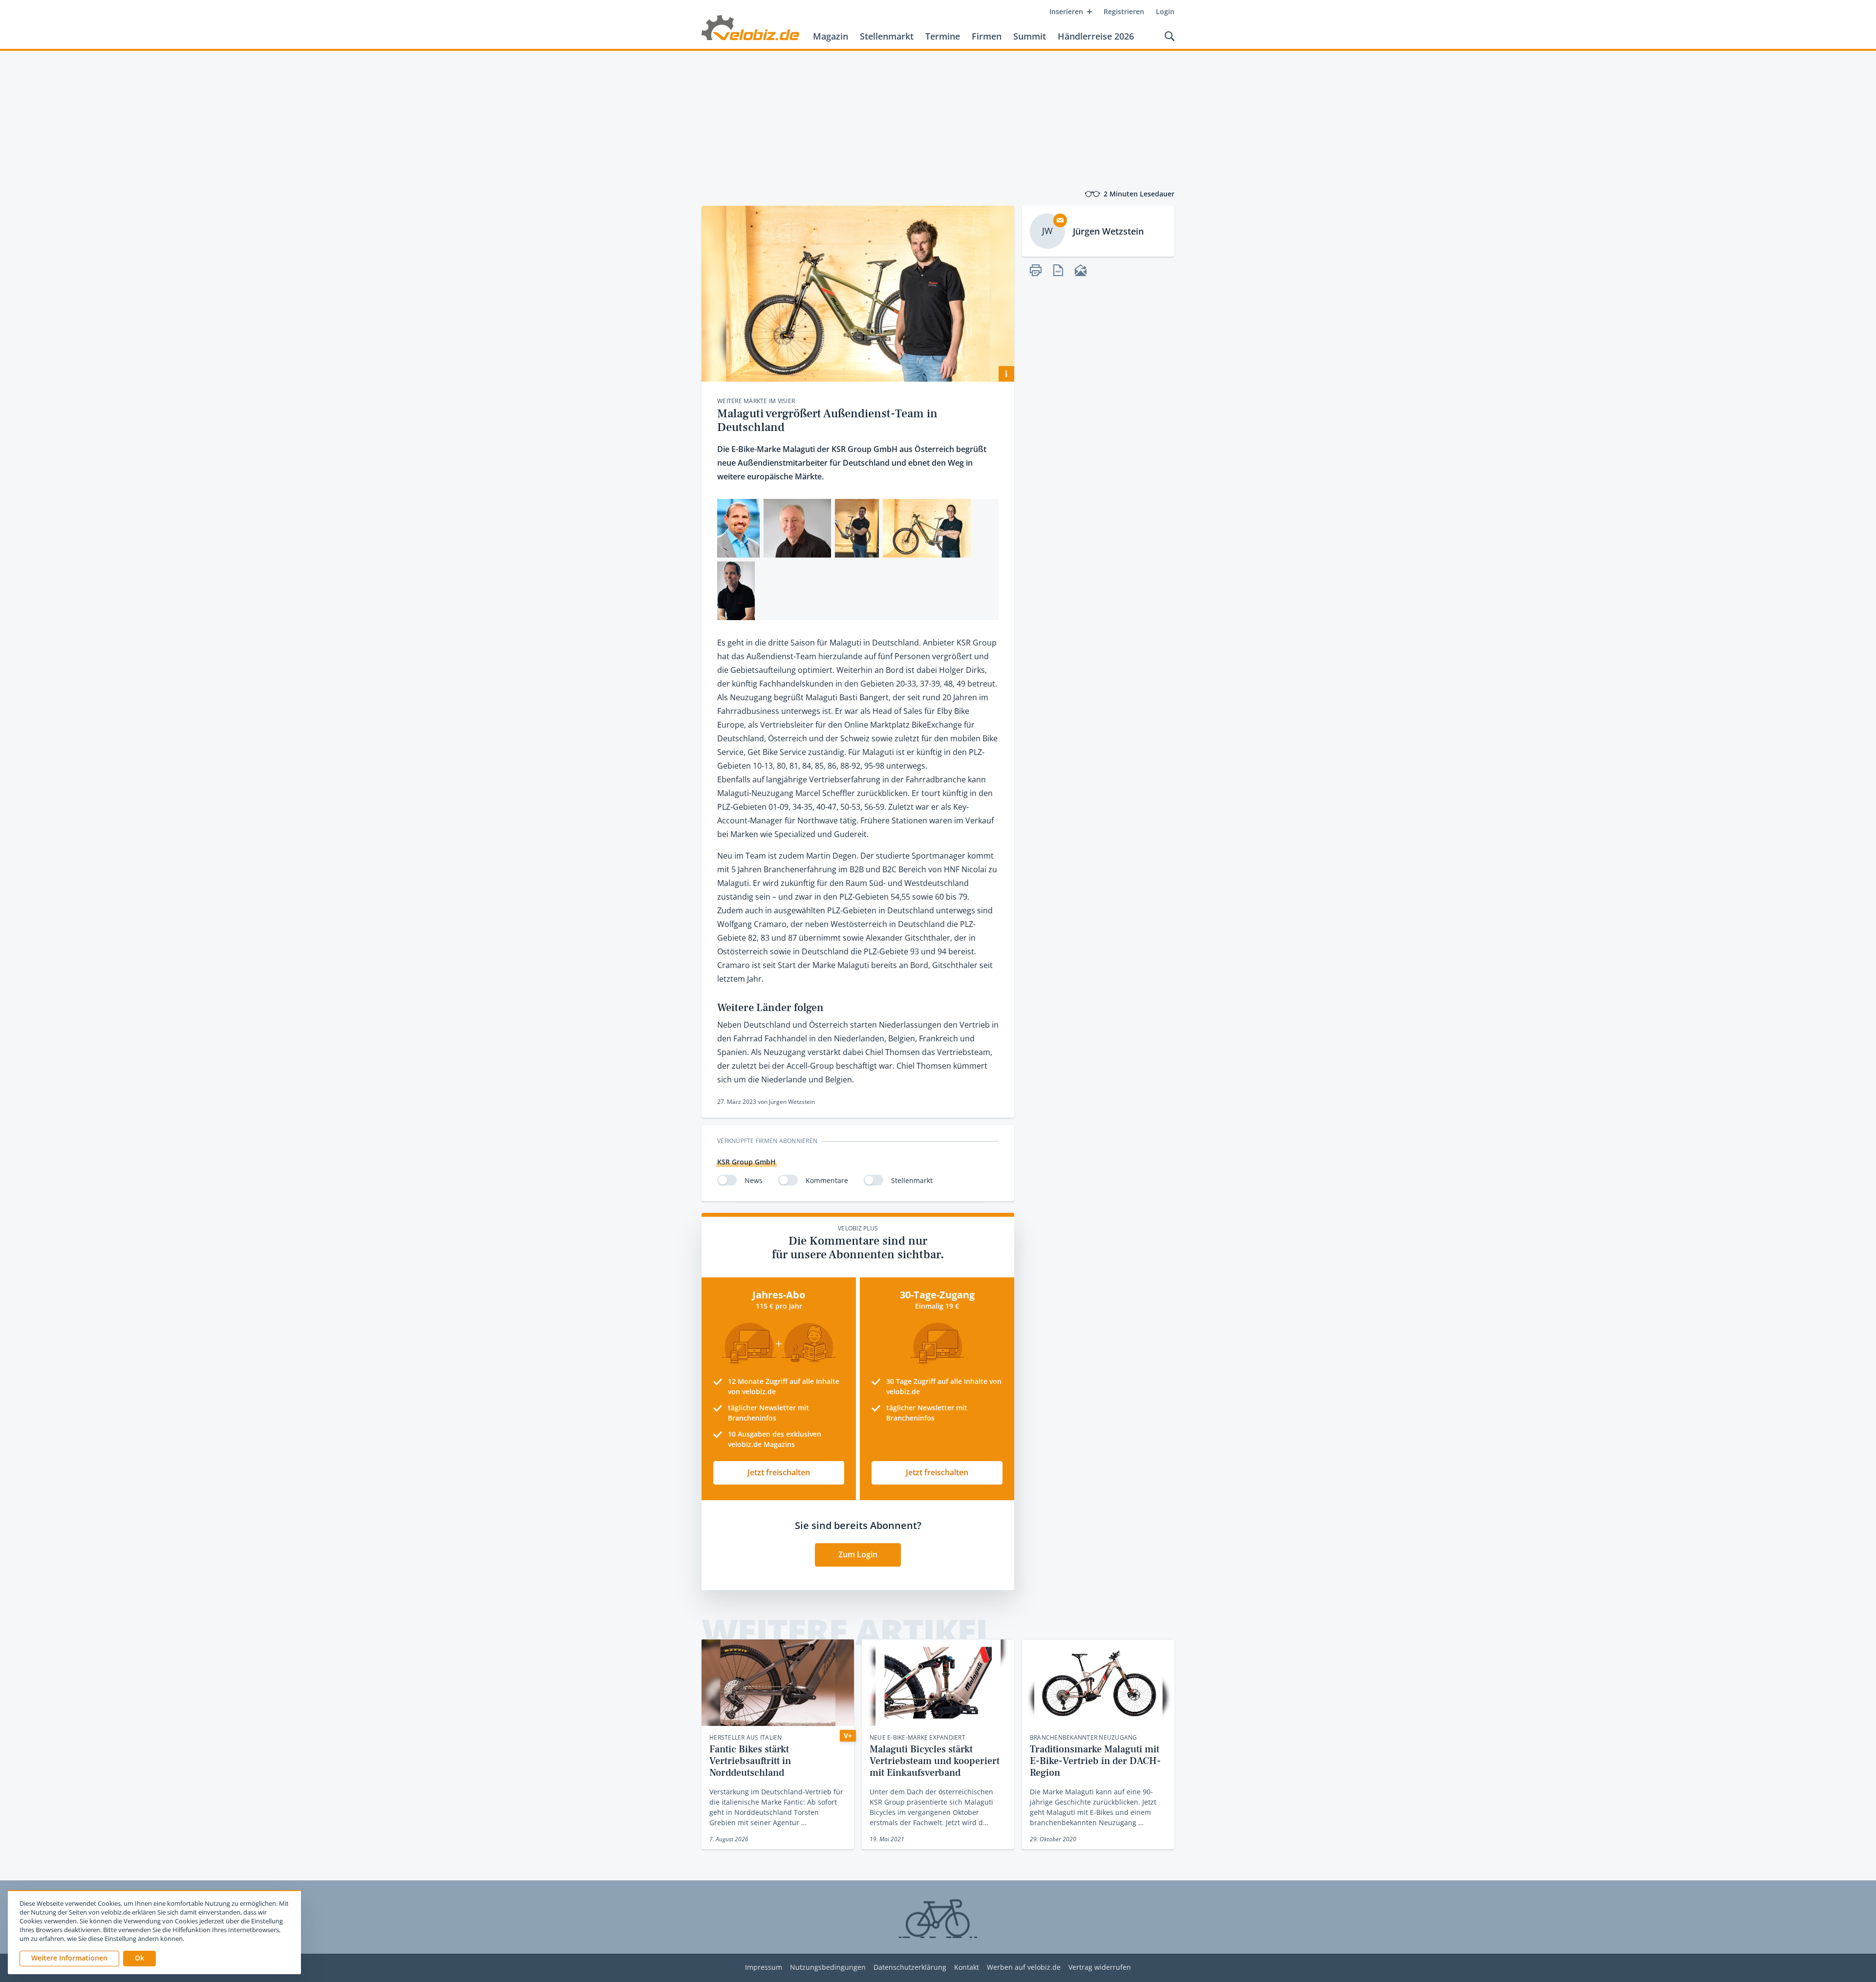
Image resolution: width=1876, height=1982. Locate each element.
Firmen (987, 36)
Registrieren (1124, 11)
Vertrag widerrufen (1100, 1968)
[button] (139, 1959)
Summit (1030, 36)
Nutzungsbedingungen (828, 1968)
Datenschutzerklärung (910, 1968)
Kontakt (967, 1968)
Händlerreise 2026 (1096, 36)
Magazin (831, 36)
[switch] (727, 1180)
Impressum (764, 1968)
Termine (943, 36)
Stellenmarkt (887, 36)
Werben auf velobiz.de (1024, 1968)
